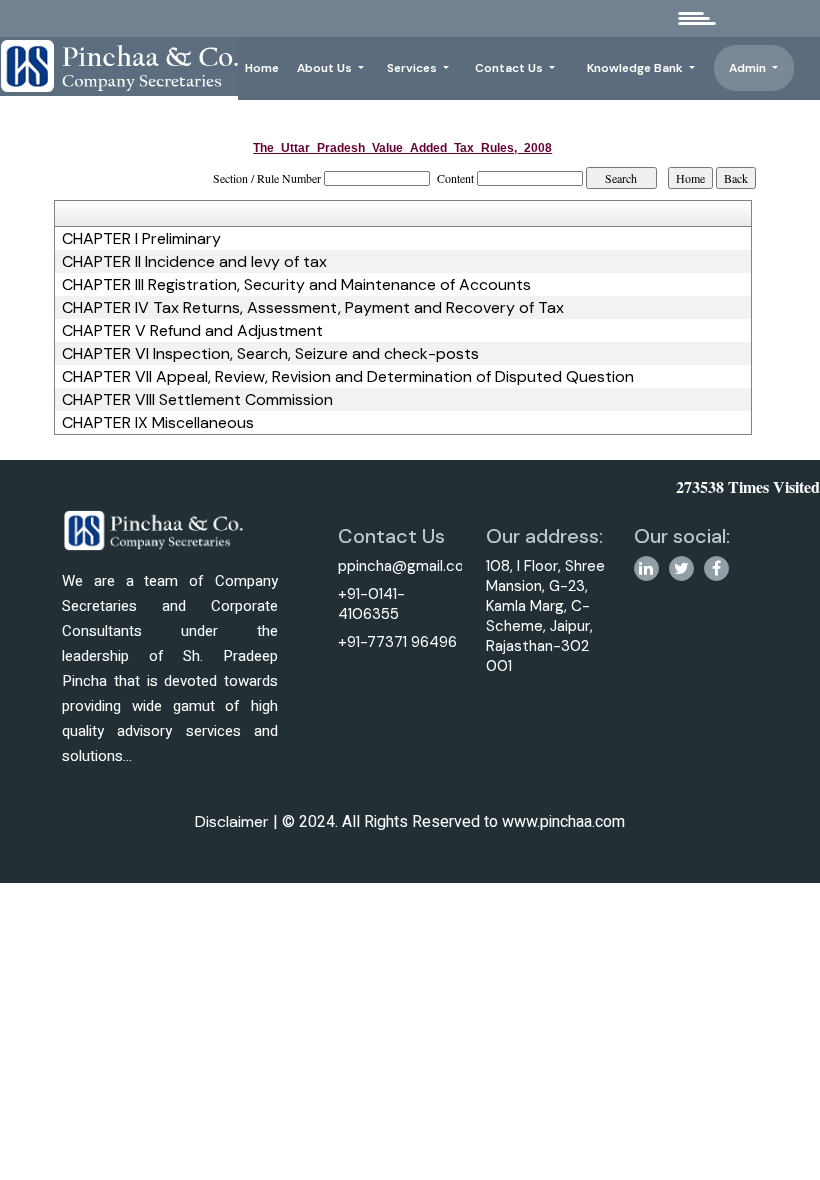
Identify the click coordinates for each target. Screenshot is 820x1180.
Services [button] (413, 68)
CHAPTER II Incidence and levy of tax (194, 262)
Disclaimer (232, 821)
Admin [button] (749, 68)
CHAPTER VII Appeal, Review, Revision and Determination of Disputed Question (348, 377)
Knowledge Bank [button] (636, 68)
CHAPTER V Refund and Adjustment (192, 331)
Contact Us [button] (510, 68)
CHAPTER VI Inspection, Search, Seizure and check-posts (270, 354)
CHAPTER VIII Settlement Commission (197, 400)
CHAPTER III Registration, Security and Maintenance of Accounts (296, 285)
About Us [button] (326, 68)
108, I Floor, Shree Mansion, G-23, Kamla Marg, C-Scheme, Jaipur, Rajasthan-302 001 (545, 616)
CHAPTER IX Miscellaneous (158, 423)
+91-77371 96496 (397, 642)
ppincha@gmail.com (407, 566)
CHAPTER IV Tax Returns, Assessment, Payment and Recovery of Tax (313, 308)
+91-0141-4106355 (371, 604)
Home (262, 68)
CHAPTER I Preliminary (141, 239)
